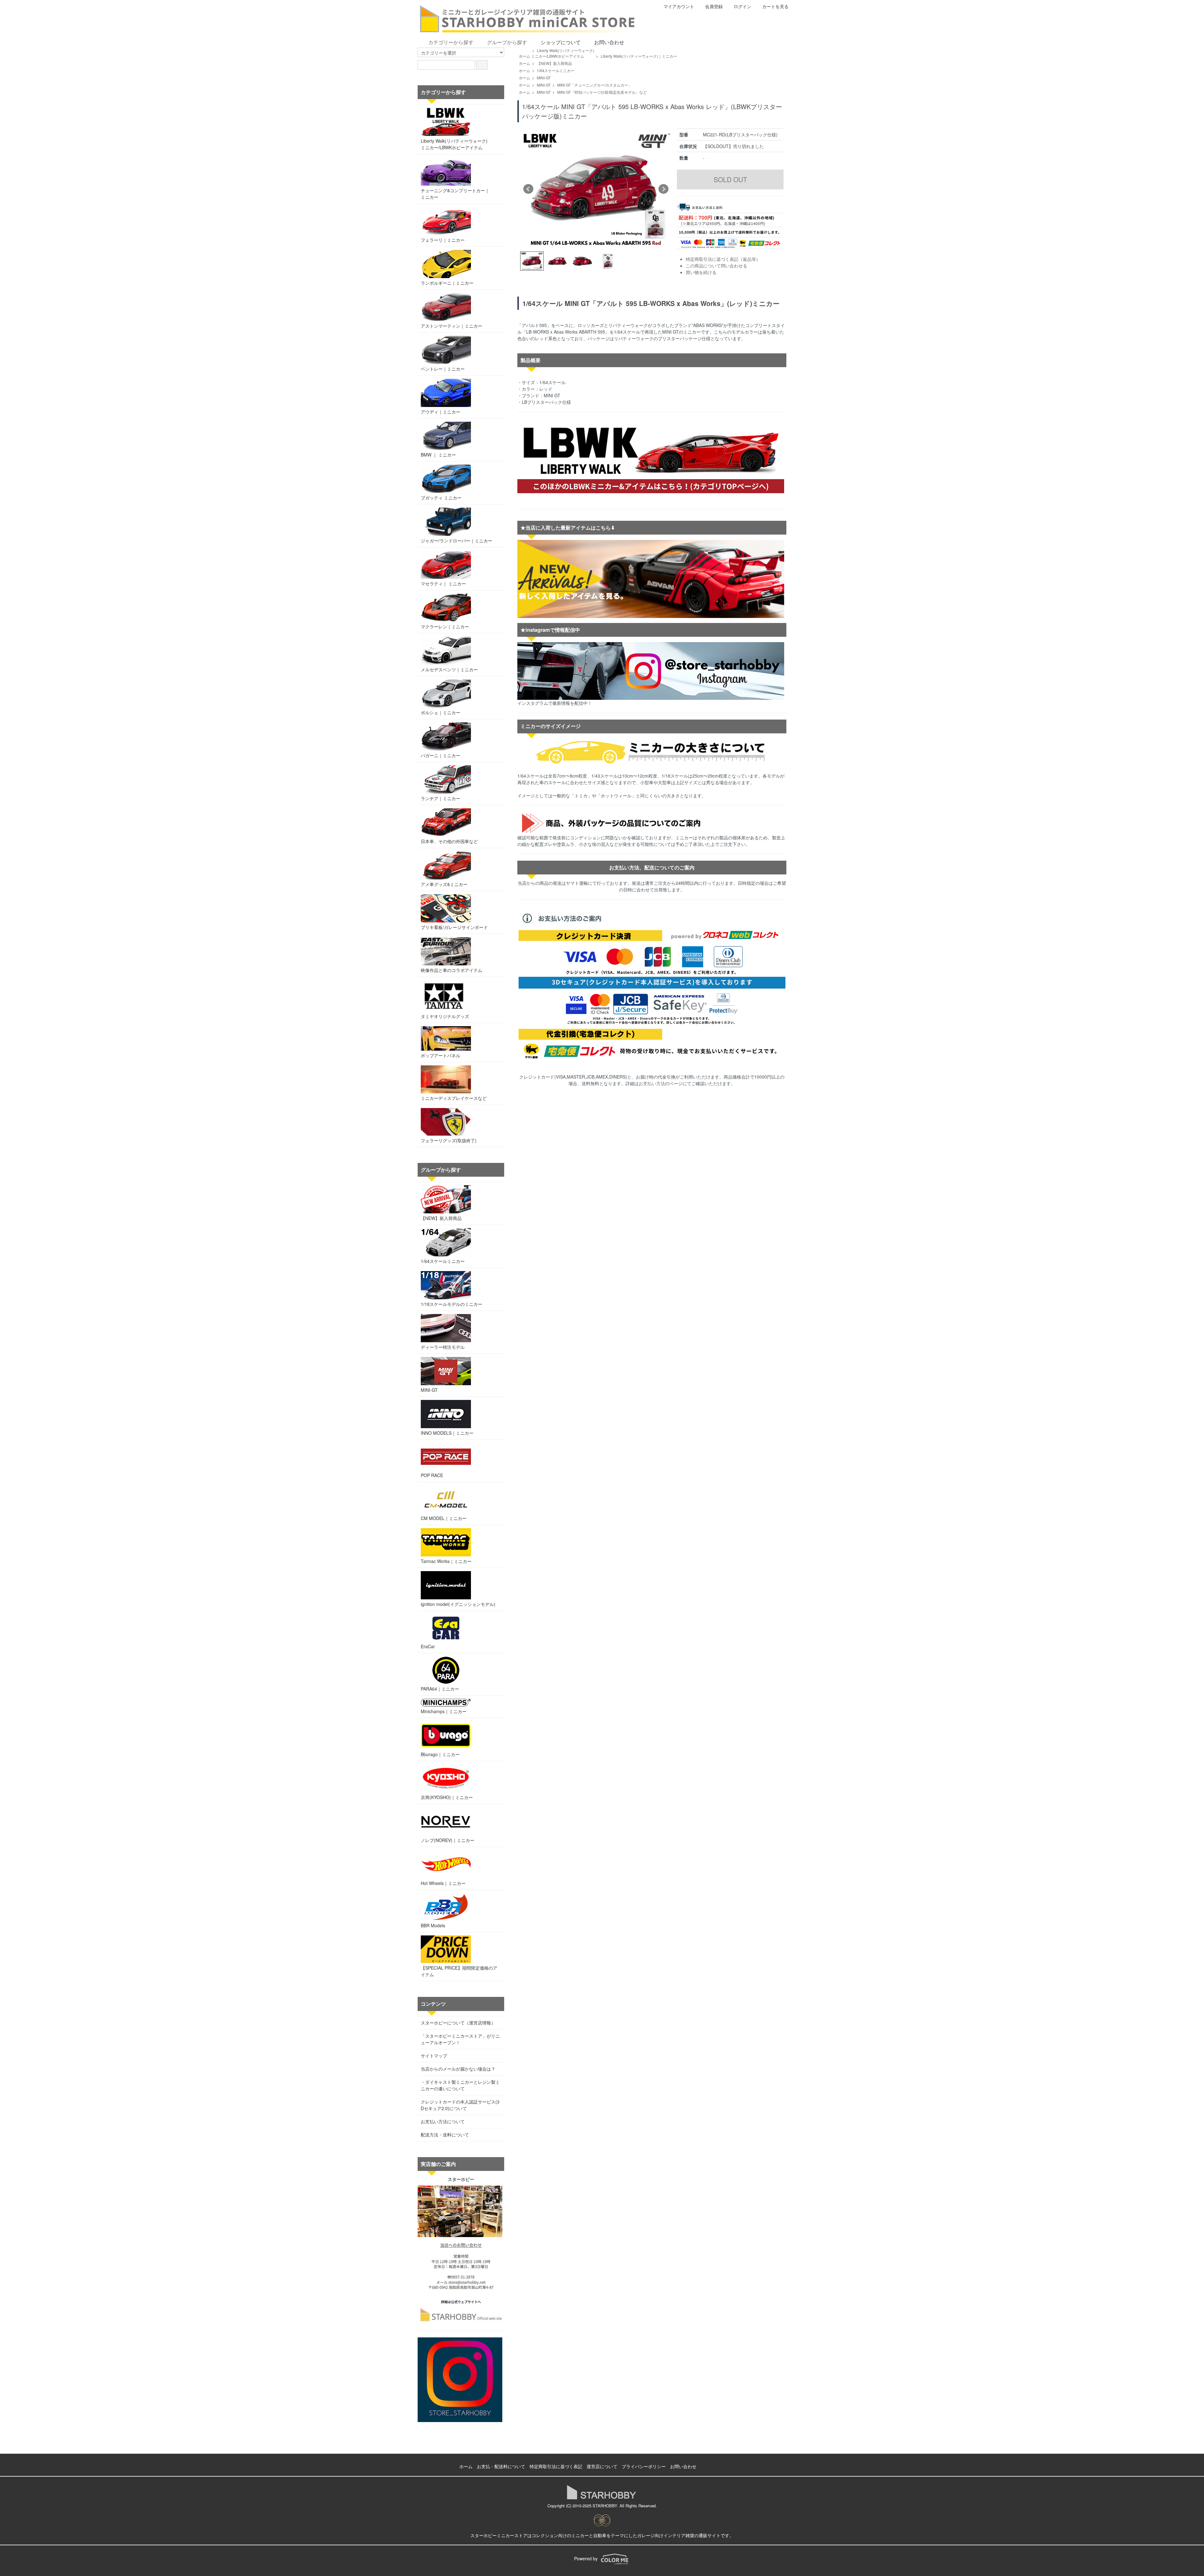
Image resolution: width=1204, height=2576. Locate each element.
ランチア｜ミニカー (441, 798)
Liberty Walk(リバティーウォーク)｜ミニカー (639, 56)
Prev (528, 189)
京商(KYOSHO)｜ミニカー (447, 1797)
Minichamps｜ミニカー (444, 1711)
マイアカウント (679, 6)
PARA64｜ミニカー (440, 1689)
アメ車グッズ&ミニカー (444, 884)
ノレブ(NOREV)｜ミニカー (448, 1840)
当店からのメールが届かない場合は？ (458, 2069)
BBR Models (433, 1925)
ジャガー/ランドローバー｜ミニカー (457, 541)
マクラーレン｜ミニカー (445, 626)
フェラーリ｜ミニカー (443, 240)
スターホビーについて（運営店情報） (458, 2023)
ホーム (525, 56)
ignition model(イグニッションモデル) (458, 1604)
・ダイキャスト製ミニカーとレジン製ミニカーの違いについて (460, 2085)
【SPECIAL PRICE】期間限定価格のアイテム (459, 1971)
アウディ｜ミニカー (441, 412)
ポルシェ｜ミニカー (441, 712)
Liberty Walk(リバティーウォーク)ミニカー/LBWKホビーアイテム (563, 53)
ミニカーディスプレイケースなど (454, 1098)
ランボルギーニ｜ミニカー (447, 283)
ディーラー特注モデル (443, 1347)
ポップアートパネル (441, 1055)
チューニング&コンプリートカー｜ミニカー (455, 194)
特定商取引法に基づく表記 (556, 2466)
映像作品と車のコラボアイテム (451, 970)
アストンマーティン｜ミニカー (451, 326)
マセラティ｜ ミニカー (443, 583)
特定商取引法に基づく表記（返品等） (723, 259)
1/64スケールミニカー (556, 70)
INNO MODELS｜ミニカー (447, 1433)
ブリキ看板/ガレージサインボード (454, 927)
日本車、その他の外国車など (449, 841)
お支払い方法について (443, 2121)
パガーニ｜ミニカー (441, 755)
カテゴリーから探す (451, 42)
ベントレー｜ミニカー (443, 369)
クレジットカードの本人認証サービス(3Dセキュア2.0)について (460, 2105)
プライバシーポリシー (644, 2466)
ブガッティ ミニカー (441, 498)
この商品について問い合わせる (716, 266)
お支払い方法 (652, 1083)
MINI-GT (544, 78)
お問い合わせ (609, 42)
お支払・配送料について (501, 2466)
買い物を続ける (701, 272)
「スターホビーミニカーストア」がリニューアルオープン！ (460, 2039)
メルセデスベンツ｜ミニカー (449, 669)
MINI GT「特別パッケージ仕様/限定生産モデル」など (602, 92)
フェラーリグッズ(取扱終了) (449, 1140)
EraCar (428, 1646)
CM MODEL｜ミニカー (444, 1518)
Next (663, 189)
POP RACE (432, 1475)
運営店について (602, 2466)
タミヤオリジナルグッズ (445, 1016)
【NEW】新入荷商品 (554, 63)
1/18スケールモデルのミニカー (451, 1304)
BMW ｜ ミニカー (438, 455)
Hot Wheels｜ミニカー (443, 1883)
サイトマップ (434, 2056)
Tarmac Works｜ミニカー (446, 1561)
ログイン (742, 6)
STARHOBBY (605, 2506)
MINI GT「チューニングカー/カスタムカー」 (594, 85)
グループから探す (507, 42)
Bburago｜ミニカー (440, 1754)
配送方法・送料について (445, 2135)
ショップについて (561, 42)
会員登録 (714, 6)
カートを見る (775, 6)
